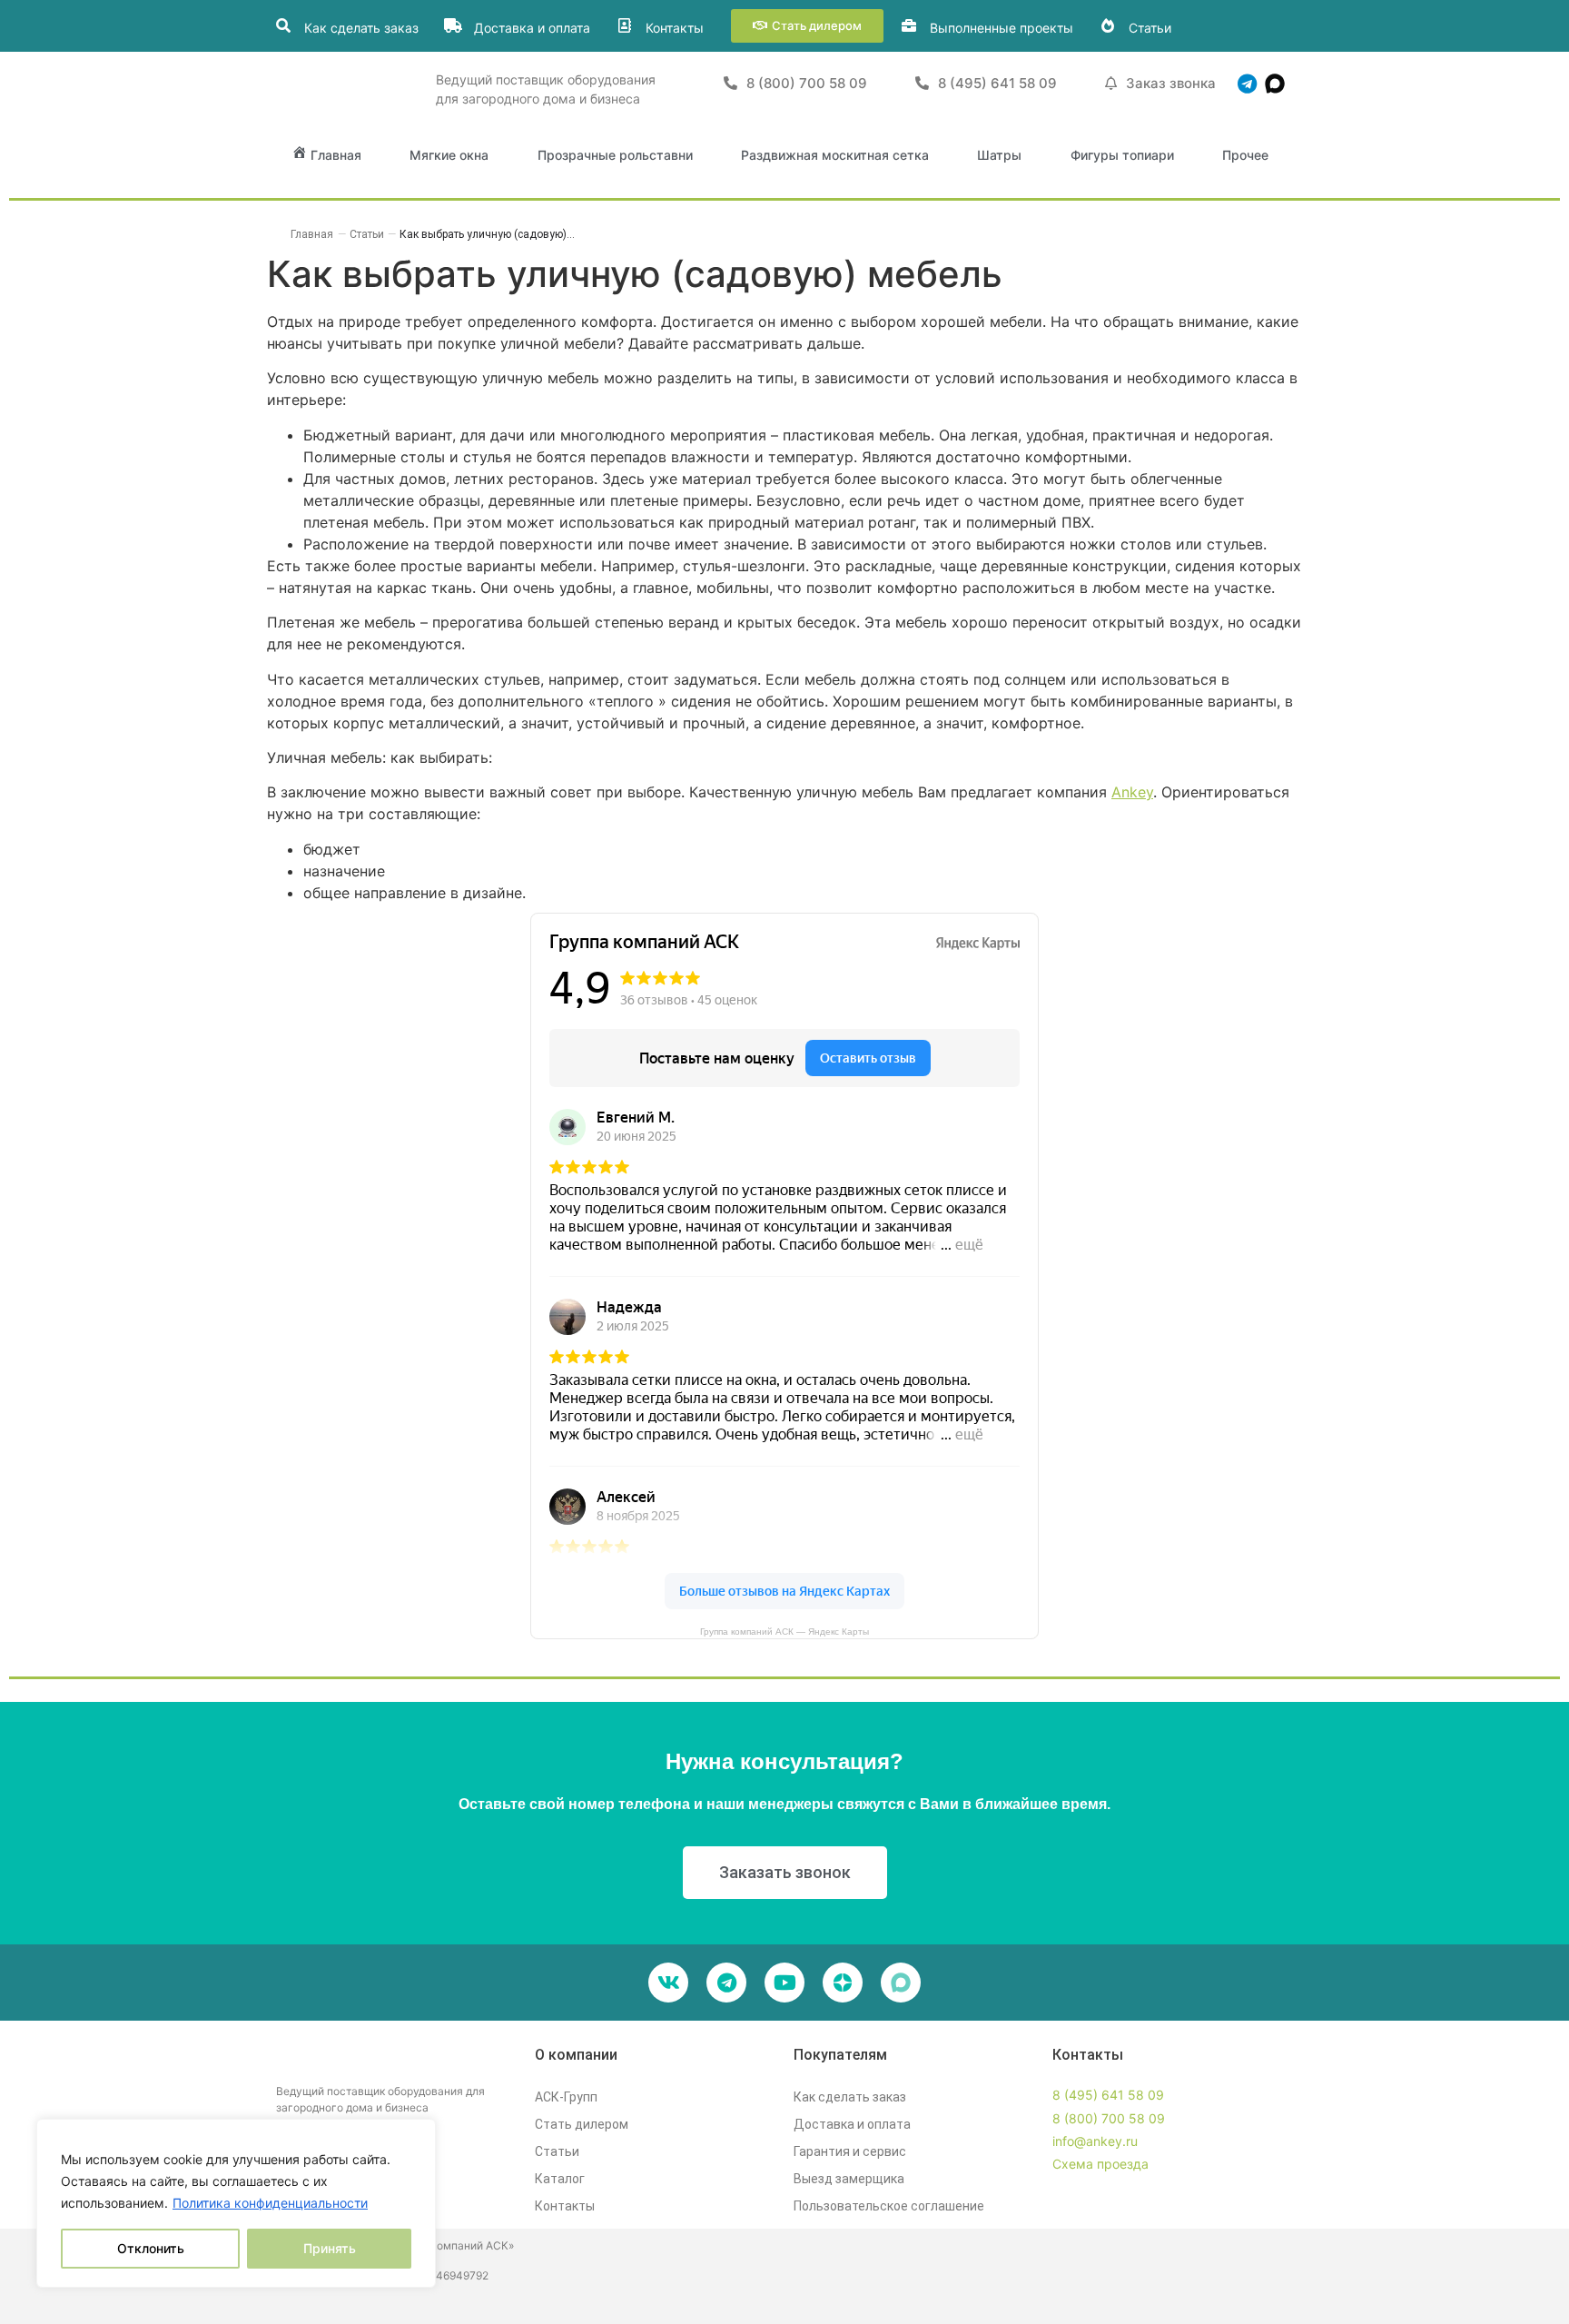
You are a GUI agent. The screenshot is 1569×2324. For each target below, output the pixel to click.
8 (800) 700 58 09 (1109, 2118)
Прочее (1245, 155)
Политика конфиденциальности (270, 2203)
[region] (236, 2203)
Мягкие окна (449, 155)
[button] (807, 26)
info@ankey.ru (1095, 2141)
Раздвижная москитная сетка (835, 155)
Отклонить (151, 2248)
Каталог (560, 2179)
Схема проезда (1100, 2164)
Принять (330, 2248)
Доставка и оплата (532, 28)
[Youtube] (784, 1983)
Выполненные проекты (1002, 28)
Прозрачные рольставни (615, 155)
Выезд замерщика (849, 2179)
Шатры (999, 155)
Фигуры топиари (1122, 155)
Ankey (1132, 792)
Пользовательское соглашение (889, 2206)
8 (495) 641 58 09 (1108, 2095)
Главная (312, 234)
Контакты (675, 28)
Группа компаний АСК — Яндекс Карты (784, 1632)
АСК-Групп (566, 2097)
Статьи (1150, 28)
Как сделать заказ (361, 28)
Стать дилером (582, 2124)
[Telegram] (1247, 84)
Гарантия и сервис (850, 2151)
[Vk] (668, 1983)
